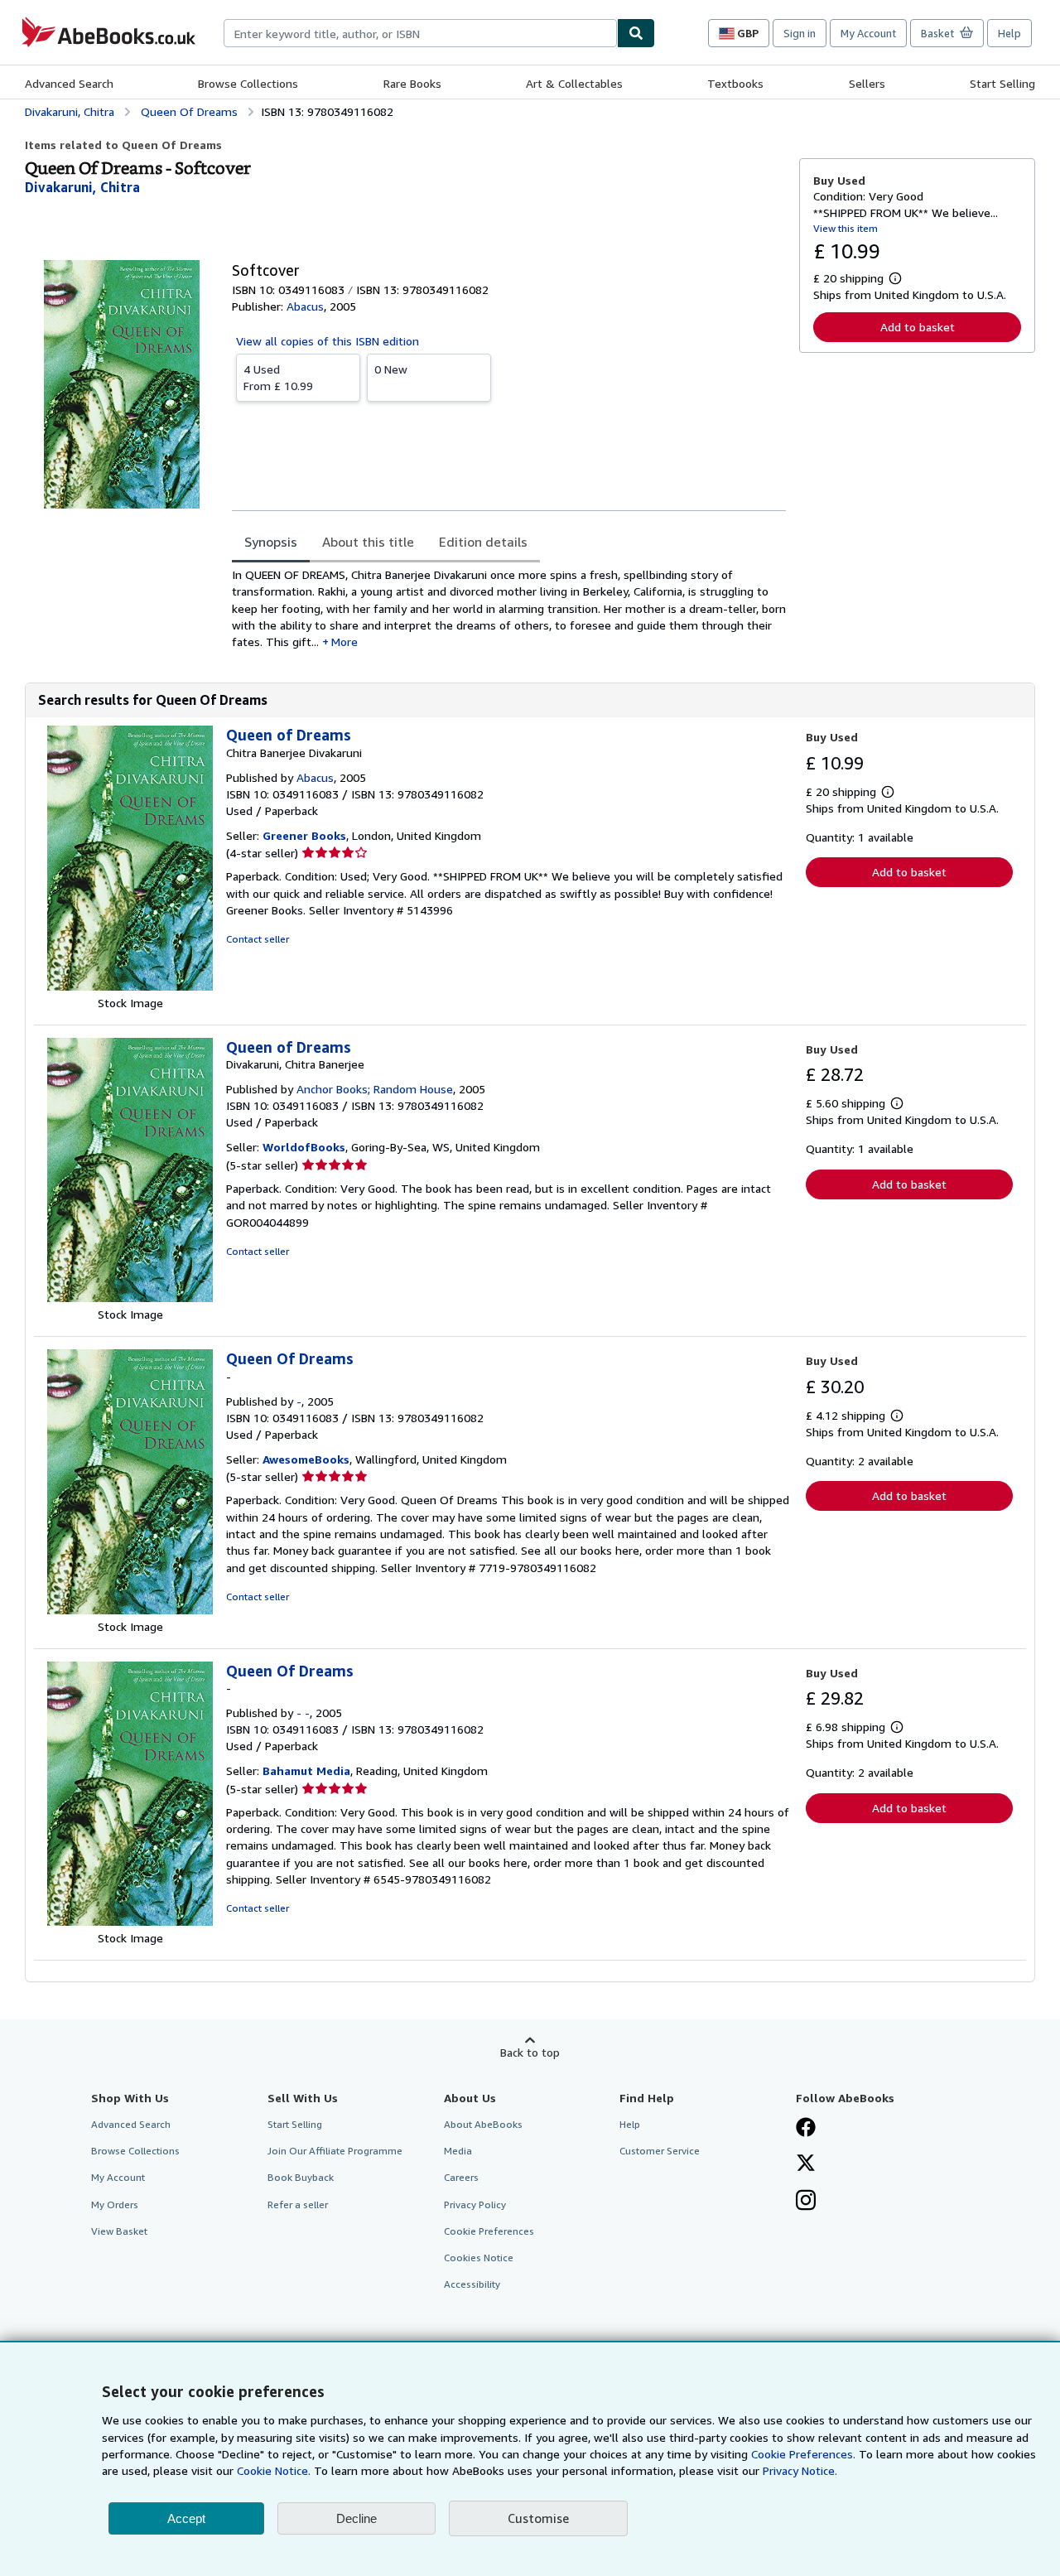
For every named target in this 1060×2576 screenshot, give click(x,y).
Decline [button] (357, 2518)
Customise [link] (538, 2518)
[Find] (636, 33)
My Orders (115, 2205)
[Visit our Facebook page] (806, 2129)
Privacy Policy (475, 2205)
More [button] (344, 642)
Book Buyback (301, 2177)
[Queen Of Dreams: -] (130, 1610)
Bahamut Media (306, 1770)
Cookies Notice (479, 2258)
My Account (868, 33)
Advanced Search (69, 83)
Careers (461, 2177)
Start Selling (1002, 83)
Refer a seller (298, 2205)
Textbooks (735, 83)
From (278, 377)
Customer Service (660, 2151)
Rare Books (412, 83)
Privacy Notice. (800, 2470)
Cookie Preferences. (803, 2454)
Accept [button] (186, 2518)
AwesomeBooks (306, 1459)
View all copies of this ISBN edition (328, 341)
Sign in (800, 33)
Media (458, 2151)
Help (1009, 33)
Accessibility (472, 2284)
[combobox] (420, 33)
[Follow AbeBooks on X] (806, 2164)
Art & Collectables (574, 83)
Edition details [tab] (483, 542)
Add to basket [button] (918, 327)
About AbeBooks (483, 2124)
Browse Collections (248, 83)
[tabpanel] (509, 608)
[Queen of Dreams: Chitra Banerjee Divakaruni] (130, 986)
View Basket (119, 2231)
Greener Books (304, 835)
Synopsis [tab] (271, 542)
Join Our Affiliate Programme (335, 2151)
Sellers (867, 83)
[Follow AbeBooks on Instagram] (806, 2202)
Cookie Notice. (274, 2470)
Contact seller (258, 939)
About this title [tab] (368, 542)
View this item (846, 228)
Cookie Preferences (489, 2231)
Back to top (530, 2052)
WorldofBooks (304, 1147)
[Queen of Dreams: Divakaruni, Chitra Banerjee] (130, 1298)
